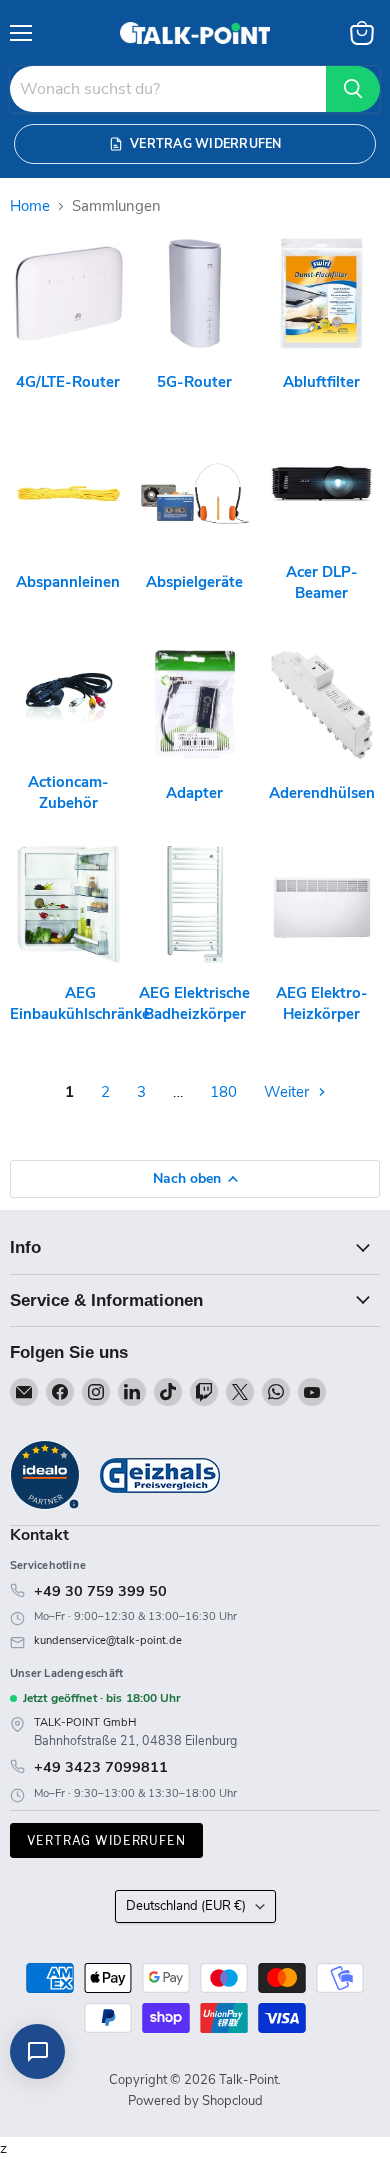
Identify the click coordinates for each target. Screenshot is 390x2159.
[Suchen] (353, 89)
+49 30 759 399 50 (100, 1591)
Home (30, 206)
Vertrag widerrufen (106, 1840)
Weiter (288, 1092)
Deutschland (186, 1906)
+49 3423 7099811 (101, 1767)
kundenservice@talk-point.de (108, 1640)
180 (223, 1092)
